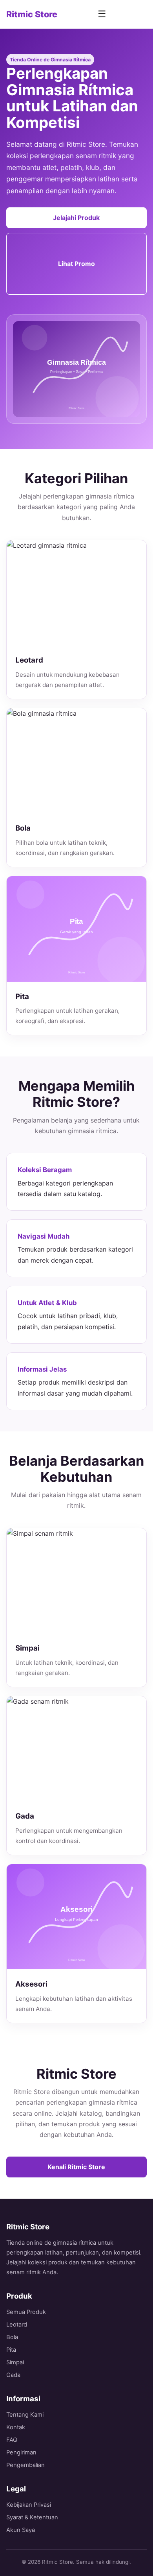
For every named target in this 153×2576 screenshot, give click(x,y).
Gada (13, 2375)
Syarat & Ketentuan (32, 2517)
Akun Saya (21, 2530)
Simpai (15, 2362)
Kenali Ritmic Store (76, 2167)
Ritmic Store (32, 14)
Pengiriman (21, 2452)
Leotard (17, 2325)
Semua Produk (26, 2312)
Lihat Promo (76, 264)
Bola (12, 2337)
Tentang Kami (25, 2415)
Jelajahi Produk (76, 218)
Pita (11, 2350)
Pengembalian (25, 2465)
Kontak (16, 2427)
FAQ (12, 2440)
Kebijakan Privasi (29, 2505)
